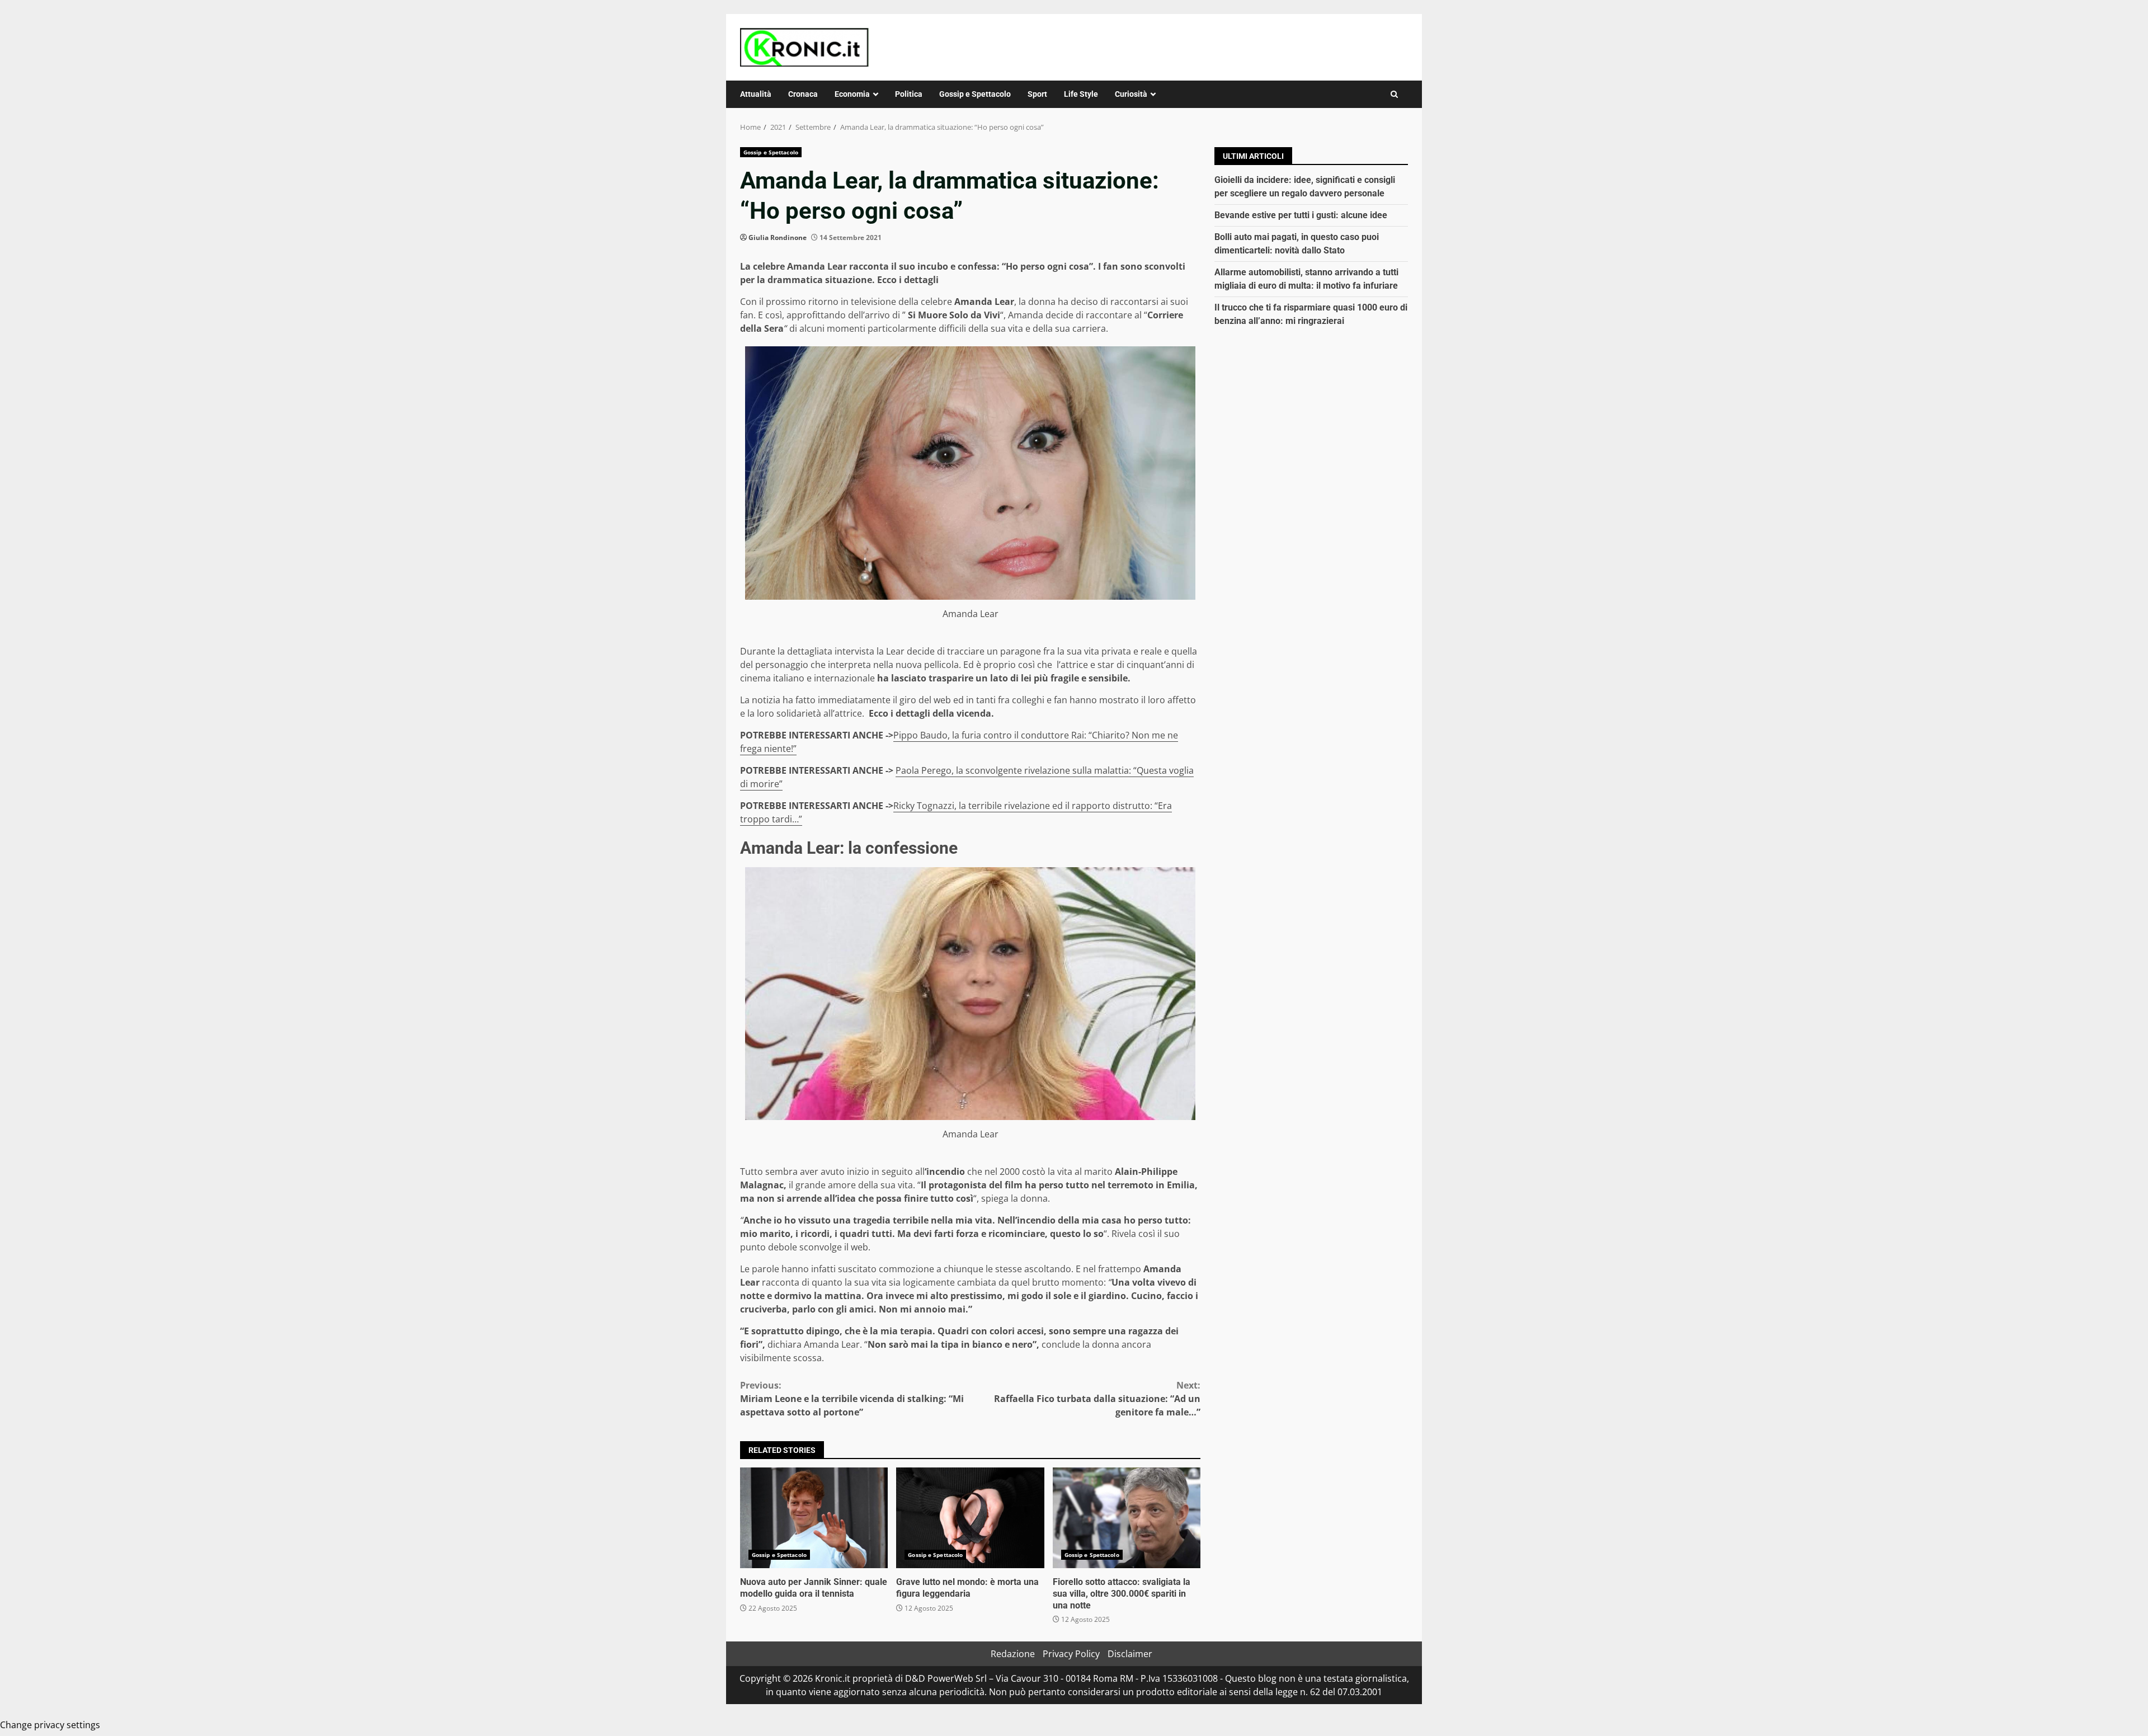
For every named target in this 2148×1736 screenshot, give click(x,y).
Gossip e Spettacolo (975, 94)
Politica (909, 94)
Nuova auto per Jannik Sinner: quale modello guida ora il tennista (814, 1518)
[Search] (1394, 94)
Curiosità (1131, 94)
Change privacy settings (50, 1725)
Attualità (756, 94)
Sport (1037, 94)
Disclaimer (1130, 1654)
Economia (852, 94)
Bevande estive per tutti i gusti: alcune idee (1301, 215)
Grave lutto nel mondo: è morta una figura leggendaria (970, 1518)
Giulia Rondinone (778, 237)
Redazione (1013, 1654)
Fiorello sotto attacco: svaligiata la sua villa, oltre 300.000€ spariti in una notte (1127, 1518)
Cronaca (803, 94)
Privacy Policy (1071, 1654)
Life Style (1081, 94)
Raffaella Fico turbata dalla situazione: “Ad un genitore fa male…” (1097, 1399)
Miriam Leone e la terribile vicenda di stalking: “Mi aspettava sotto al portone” (852, 1399)
